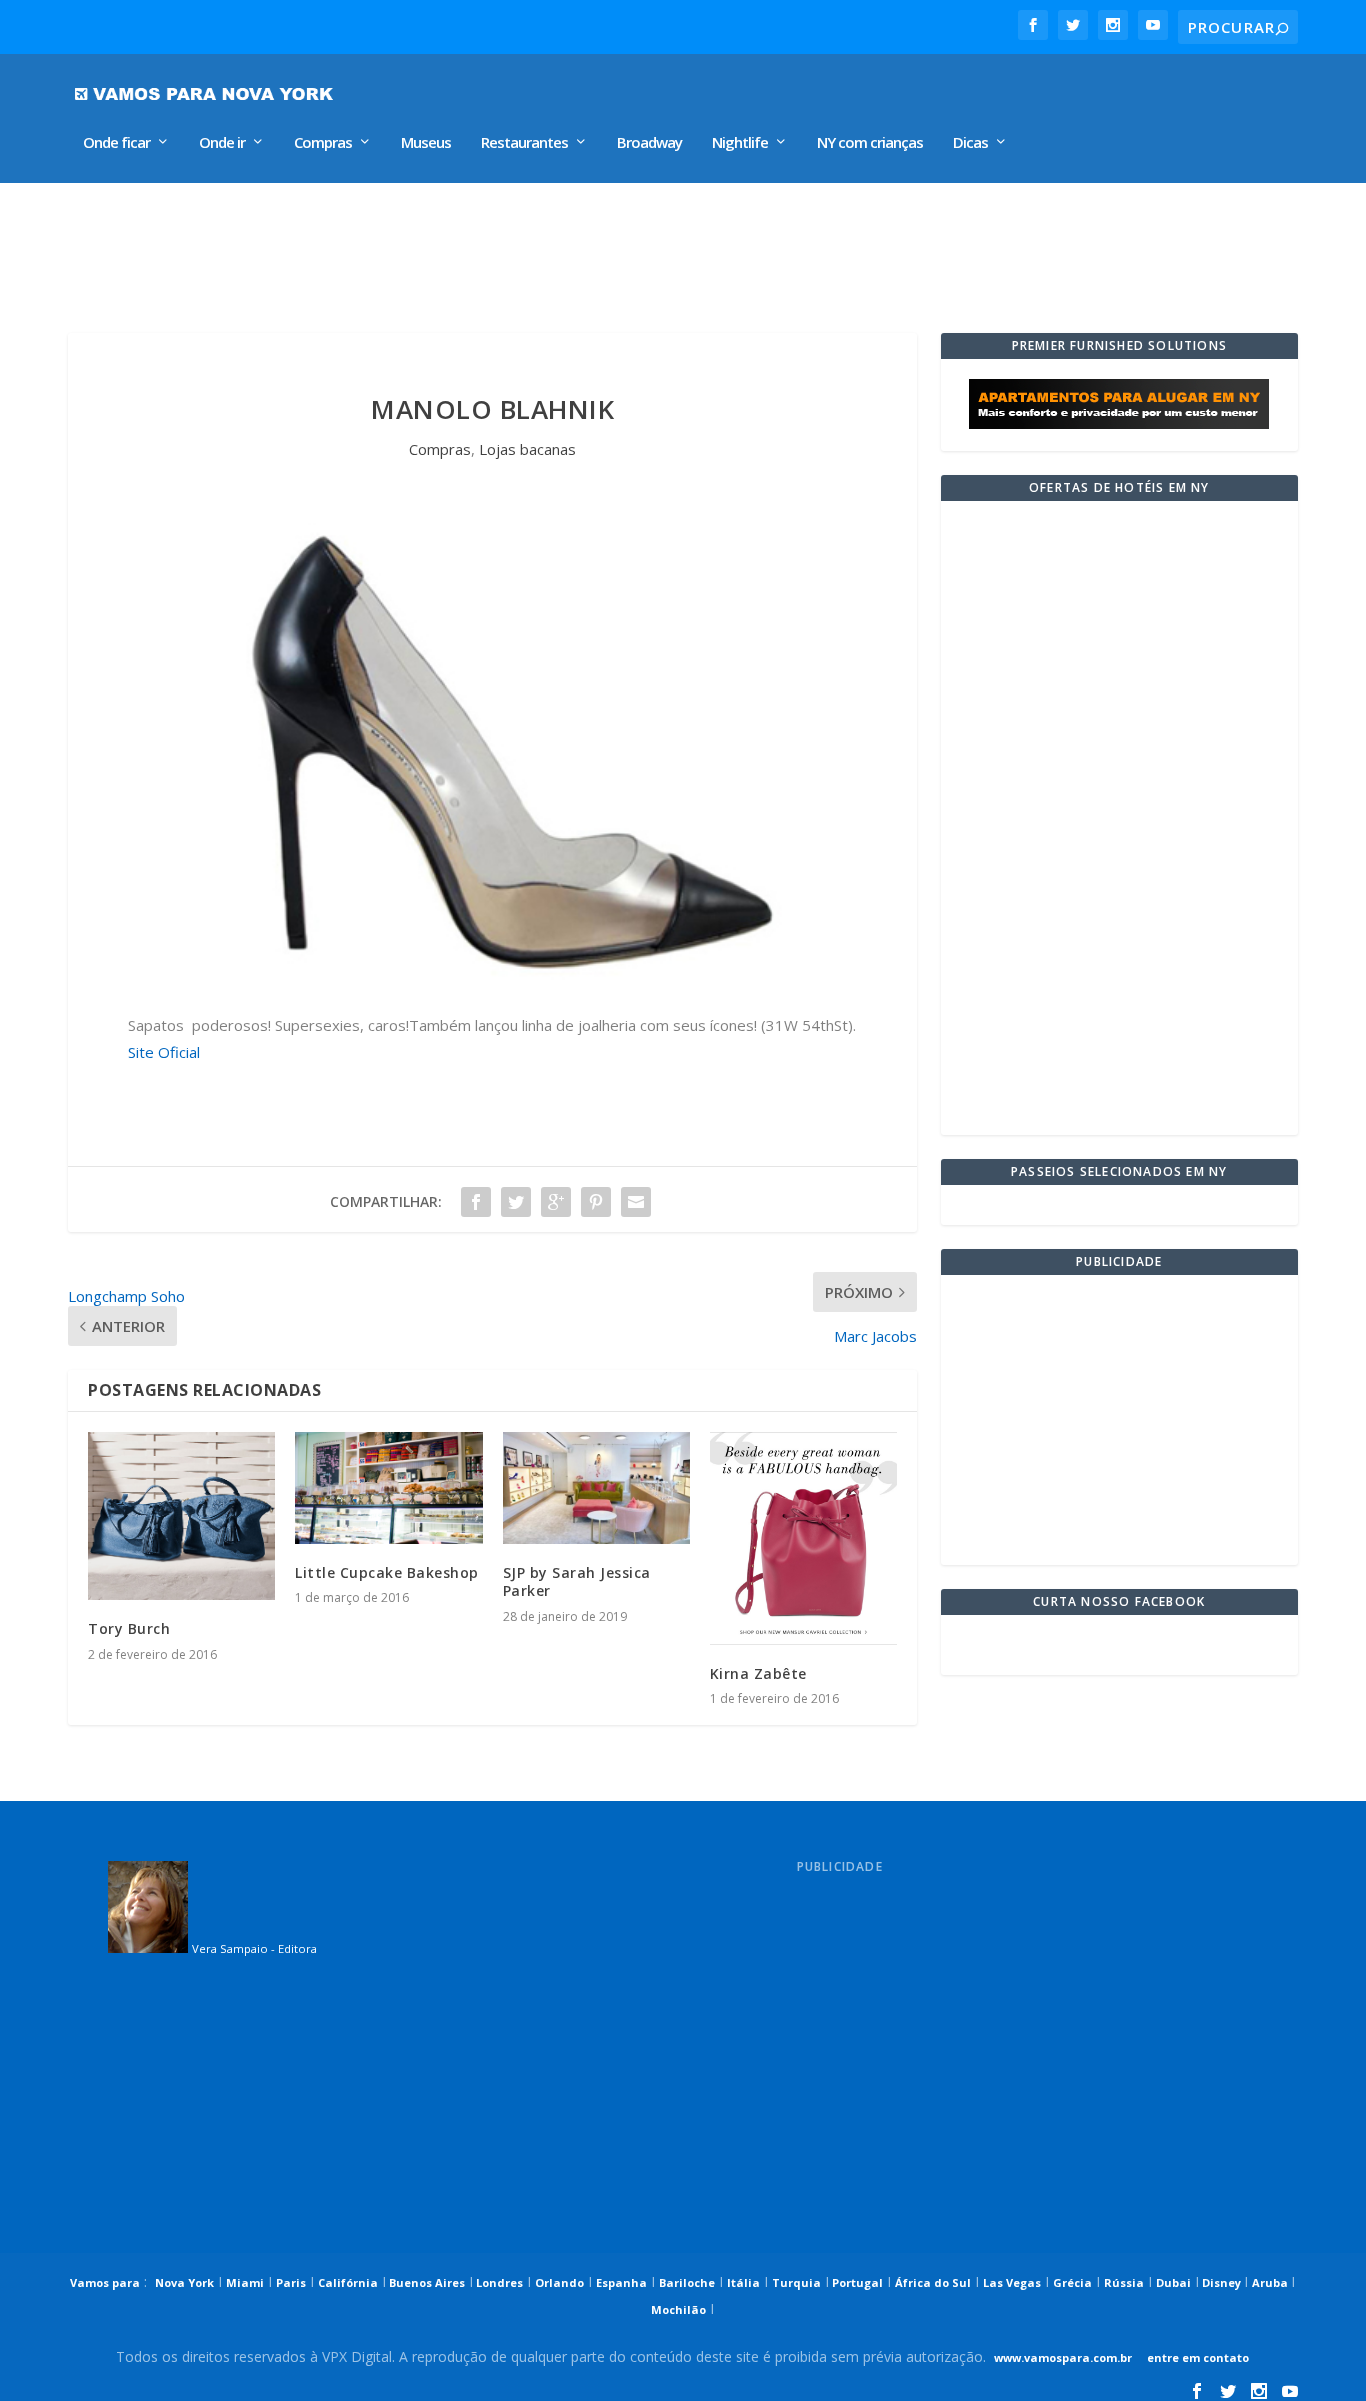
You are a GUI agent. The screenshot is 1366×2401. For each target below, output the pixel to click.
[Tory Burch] (181, 1516)
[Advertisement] (542, 248)
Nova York (184, 2282)
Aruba (1271, 2282)
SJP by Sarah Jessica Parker (577, 1581)
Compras (323, 143)
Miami (245, 2282)
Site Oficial (164, 1052)
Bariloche (687, 2282)
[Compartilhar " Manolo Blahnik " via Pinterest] (596, 1202)
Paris (291, 2282)
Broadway (649, 143)
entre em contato (1196, 2357)
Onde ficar (116, 143)
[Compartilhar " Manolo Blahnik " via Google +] (556, 1202)
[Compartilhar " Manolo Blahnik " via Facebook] (476, 1202)
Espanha (621, 2282)
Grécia (1072, 2282)
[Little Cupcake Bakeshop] (388, 1488)
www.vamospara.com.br (1063, 2357)
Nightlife (740, 143)
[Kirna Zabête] (803, 1538)
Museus (426, 143)
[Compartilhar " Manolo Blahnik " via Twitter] (516, 1202)
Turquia (796, 2282)
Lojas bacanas (527, 449)
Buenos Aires (425, 2282)
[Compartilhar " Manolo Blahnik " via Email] (636, 1202)
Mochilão (678, 2309)
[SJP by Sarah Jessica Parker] (596, 1488)
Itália (743, 2282)
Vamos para (105, 2282)
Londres (498, 2282)
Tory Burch (129, 1628)
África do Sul (933, 2282)
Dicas (970, 143)
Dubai (1173, 2282)
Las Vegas (1012, 2282)
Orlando (559, 2282)
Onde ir (222, 143)
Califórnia (348, 2282)
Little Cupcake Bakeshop (387, 1572)
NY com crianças (870, 143)
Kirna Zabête (758, 1673)
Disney (1221, 2282)
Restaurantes (524, 143)
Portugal (856, 2282)
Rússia (1124, 2282)
